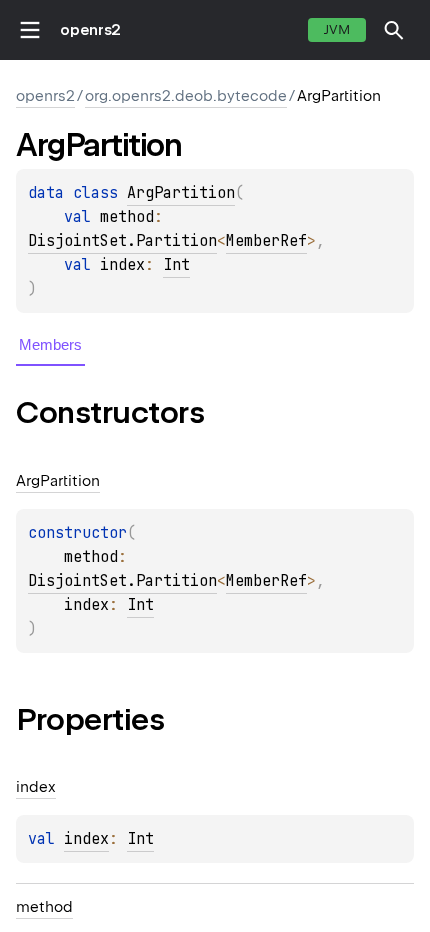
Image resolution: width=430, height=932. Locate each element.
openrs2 (90, 30)
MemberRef (266, 241)
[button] (394, 30)
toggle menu (30, 30)
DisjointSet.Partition (122, 241)
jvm (337, 29)
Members (50, 344)
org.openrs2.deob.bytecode (186, 96)
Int (176, 265)
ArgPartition (181, 193)
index (86, 839)
